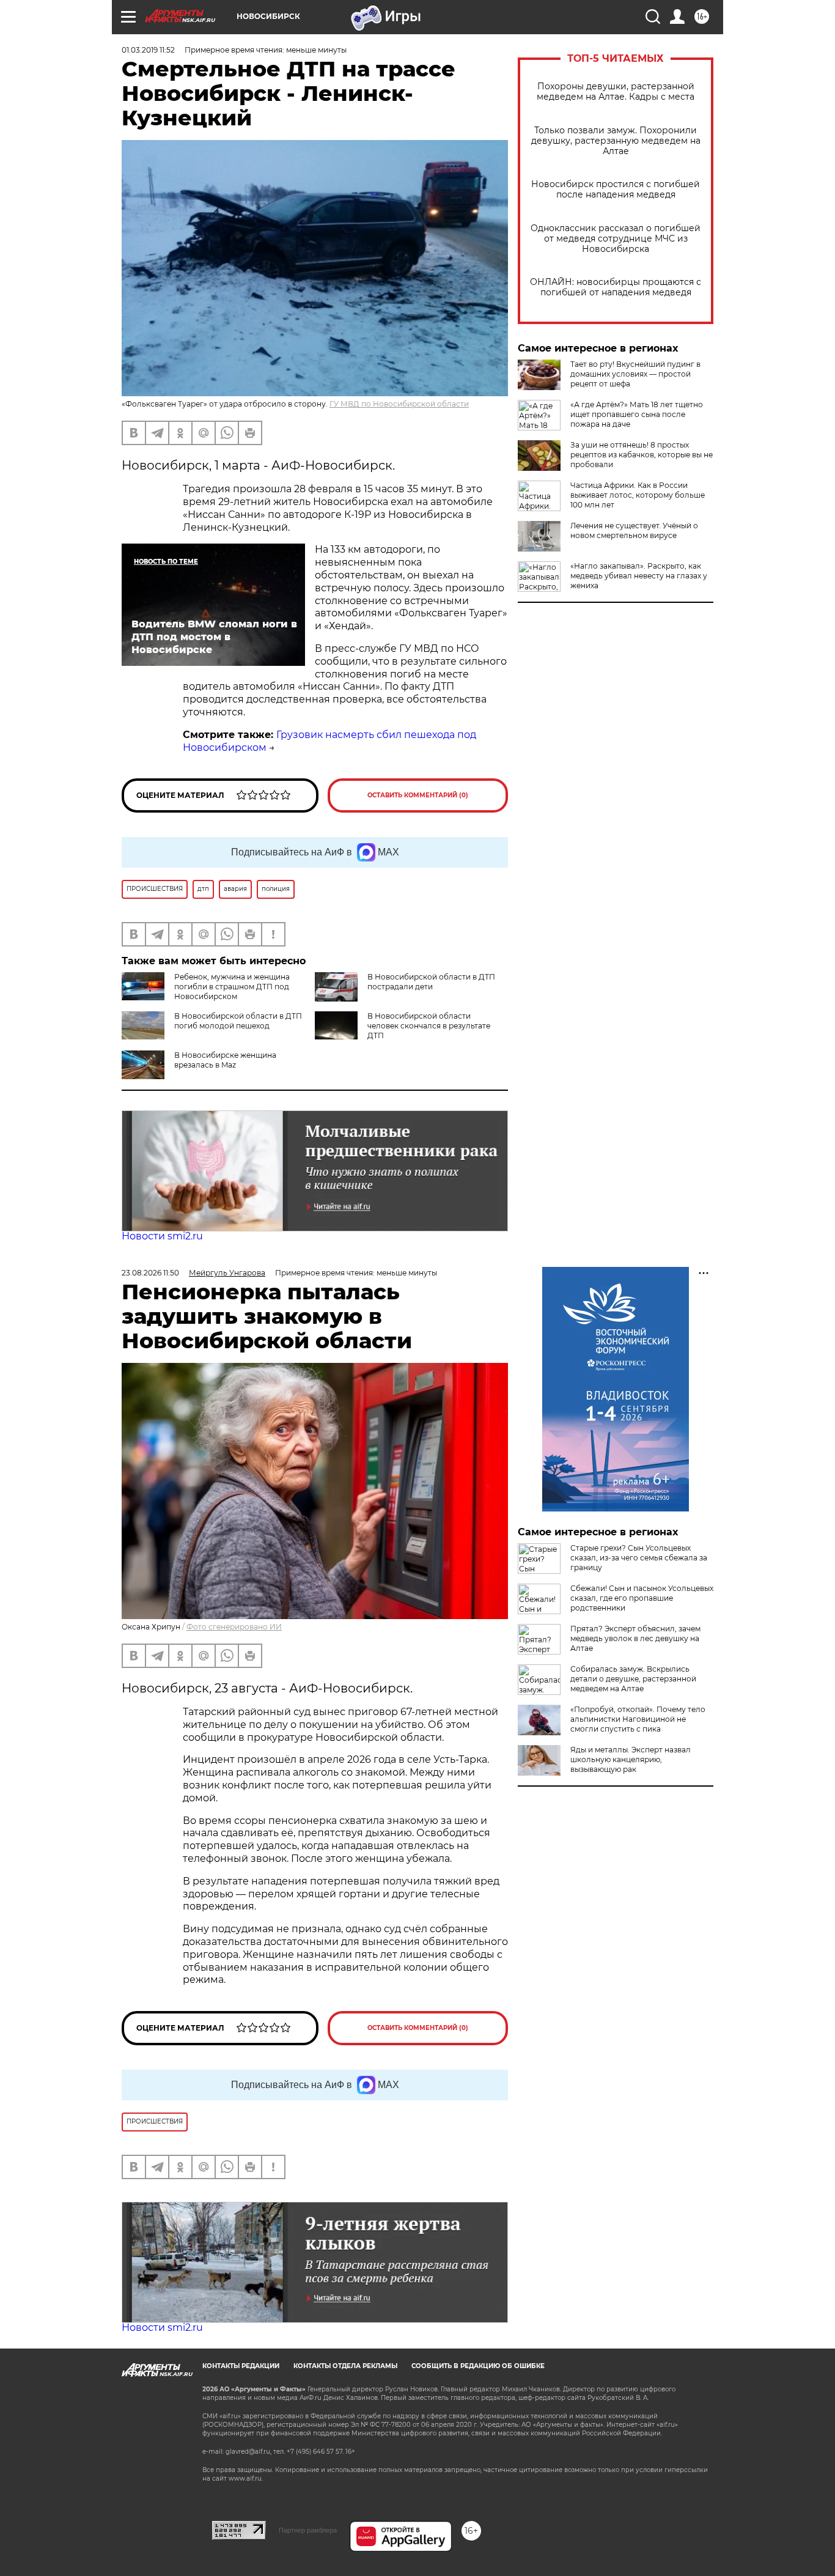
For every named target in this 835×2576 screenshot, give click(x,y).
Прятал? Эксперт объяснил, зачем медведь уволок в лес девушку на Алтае (635, 1638)
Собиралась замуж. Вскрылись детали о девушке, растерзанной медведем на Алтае (633, 1679)
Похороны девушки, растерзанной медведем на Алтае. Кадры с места (616, 92)
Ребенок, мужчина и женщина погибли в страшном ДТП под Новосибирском (232, 987)
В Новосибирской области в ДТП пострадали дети (431, 982)
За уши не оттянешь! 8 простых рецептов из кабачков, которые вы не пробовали (642, 455)
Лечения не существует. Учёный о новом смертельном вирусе (634, 530)
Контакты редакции (241, 2366)
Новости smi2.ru (162, 1236)
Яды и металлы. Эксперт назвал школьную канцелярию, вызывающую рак (631, 1759)
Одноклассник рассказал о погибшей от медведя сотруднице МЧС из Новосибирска (616, 239)
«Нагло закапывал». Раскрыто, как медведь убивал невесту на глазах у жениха (639, 576)
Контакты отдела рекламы (345, 2366)
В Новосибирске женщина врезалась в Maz (225, 1060)
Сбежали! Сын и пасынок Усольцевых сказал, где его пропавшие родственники (642, 1598)
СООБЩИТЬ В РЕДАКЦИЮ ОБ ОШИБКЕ (478, 2366)
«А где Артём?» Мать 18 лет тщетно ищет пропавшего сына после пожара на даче (637, 414)
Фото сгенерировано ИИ (234, 1627)
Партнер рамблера (308, 2530)
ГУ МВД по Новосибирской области (399, 404)
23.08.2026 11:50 (150, 1273)
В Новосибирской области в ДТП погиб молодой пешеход (238, 1021)
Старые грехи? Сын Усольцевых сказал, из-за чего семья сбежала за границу (639, 1558)
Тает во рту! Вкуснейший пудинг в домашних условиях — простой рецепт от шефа (635, 374)
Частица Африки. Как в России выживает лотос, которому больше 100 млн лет (638, 495)
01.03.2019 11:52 (148, 50)
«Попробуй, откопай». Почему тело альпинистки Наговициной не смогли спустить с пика (638, 1719)
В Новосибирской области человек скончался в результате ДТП (429, 1026)
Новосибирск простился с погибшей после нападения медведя (616, 190)
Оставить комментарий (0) (418, 795)
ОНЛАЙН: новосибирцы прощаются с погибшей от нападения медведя (616, 287)
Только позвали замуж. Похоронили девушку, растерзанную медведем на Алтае (616, 141)
